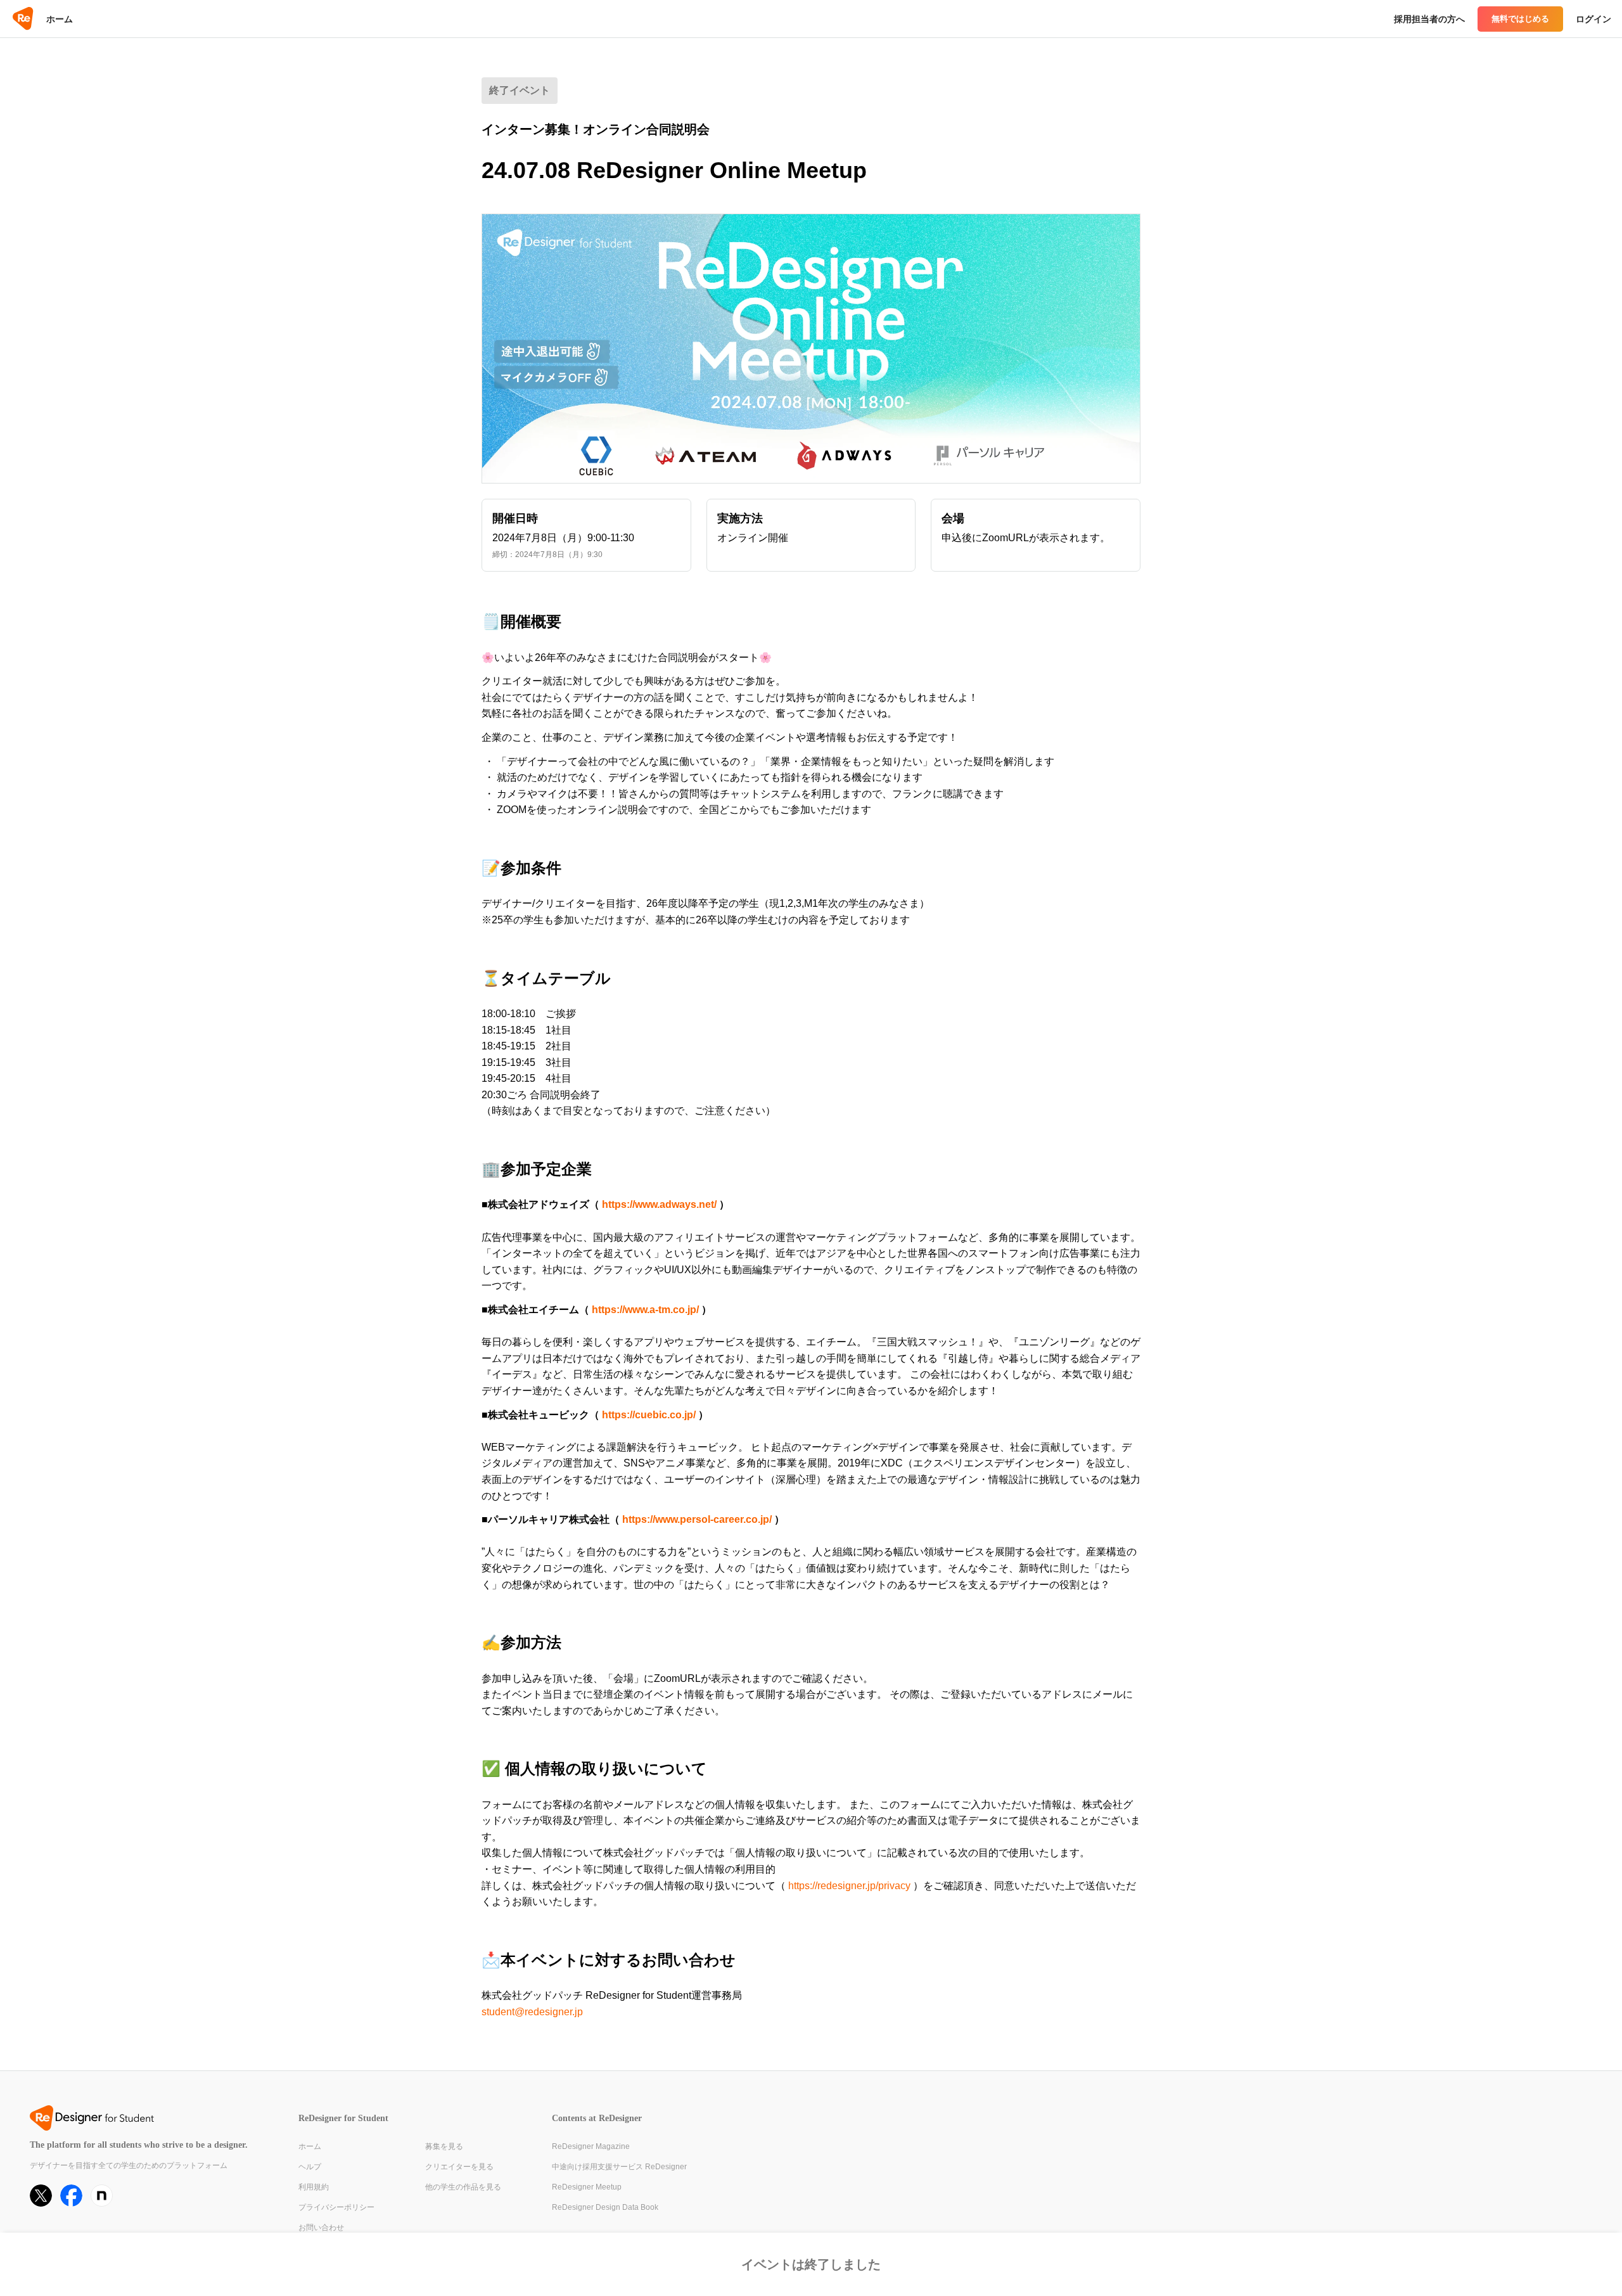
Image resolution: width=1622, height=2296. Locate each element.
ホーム (60, 19)
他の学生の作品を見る (463, 2187)
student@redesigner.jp (532, 2012)
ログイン (1593, 19)
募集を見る (444, 2146)
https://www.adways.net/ (659, 1204)
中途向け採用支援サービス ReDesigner (619, 2167)
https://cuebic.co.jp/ (649, 1415)
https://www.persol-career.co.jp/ (697, 1519)
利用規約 (314, 2187)
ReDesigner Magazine (591, 2146)
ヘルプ (310, 2167)
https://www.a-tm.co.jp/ (645, 1310)
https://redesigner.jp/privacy (849, 1886)
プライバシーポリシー (336, 2207)
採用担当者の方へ (1429, 19)
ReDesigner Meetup (587, 2187)
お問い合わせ (321, 2228)
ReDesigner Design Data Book (605, 2207)
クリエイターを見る (459, 2167)
